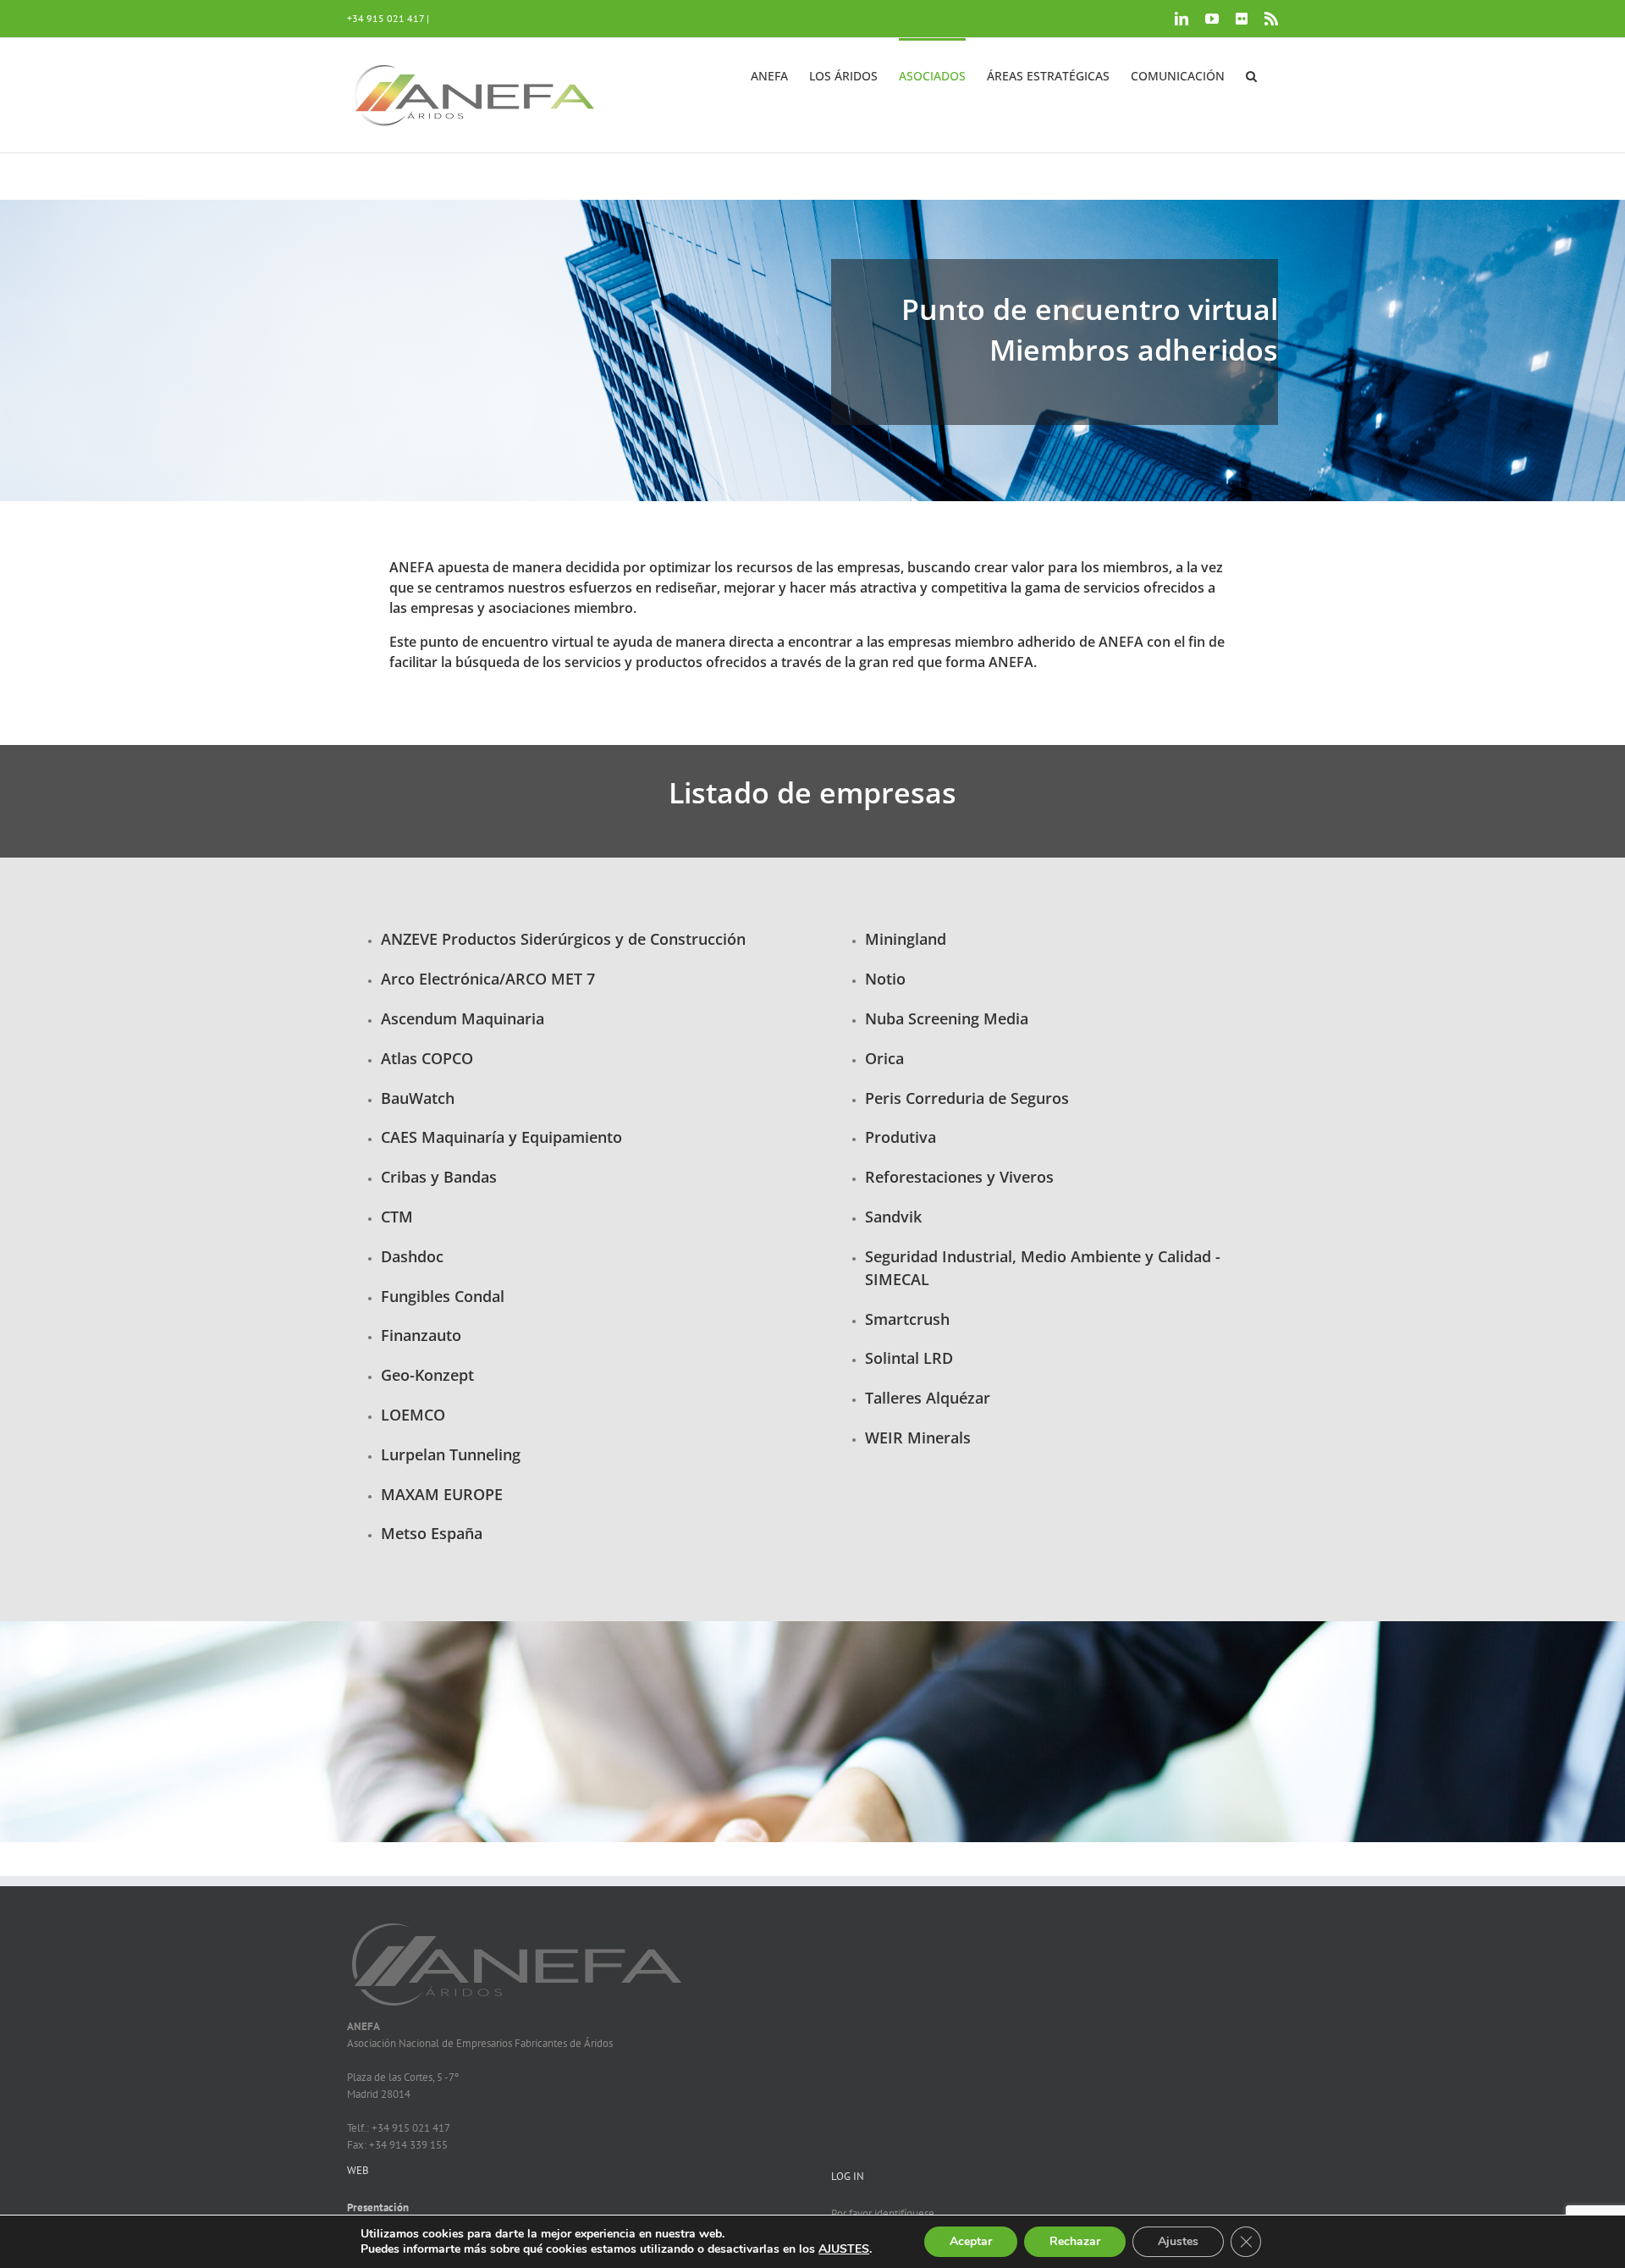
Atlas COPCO (427, 1058)
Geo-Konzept (427, 1375)
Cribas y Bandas (439, 1177)
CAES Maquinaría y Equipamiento (501, 1137)
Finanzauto (421, 1335)
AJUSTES (844, 2249)
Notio (885, 979)
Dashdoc (412, 1256)
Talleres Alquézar (928, 1398)
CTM (397, 1217)
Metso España (432, 1533)
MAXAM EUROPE (442, 1494)
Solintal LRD (909, 1358)
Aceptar (971, 2241)
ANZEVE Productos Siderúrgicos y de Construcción (563, 939)
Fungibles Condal (443, 1296)
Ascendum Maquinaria (463, 1018)
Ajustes (1178, 2241)
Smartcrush (907, 1319)
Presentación (378, 2207)
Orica (884, 1058)
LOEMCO (413, 1415)
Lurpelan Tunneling (451, 1454)
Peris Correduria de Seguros (967, 1098)
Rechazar (1075, 2241)
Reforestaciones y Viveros (959, 1177)
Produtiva (901, 1137)
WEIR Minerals (918, 1438)
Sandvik (893, 1217)
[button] (1251, 74)
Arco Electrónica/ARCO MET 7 (488, 979)
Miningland (906, 939)
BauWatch (418, 1098)
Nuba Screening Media (947, 1018)
